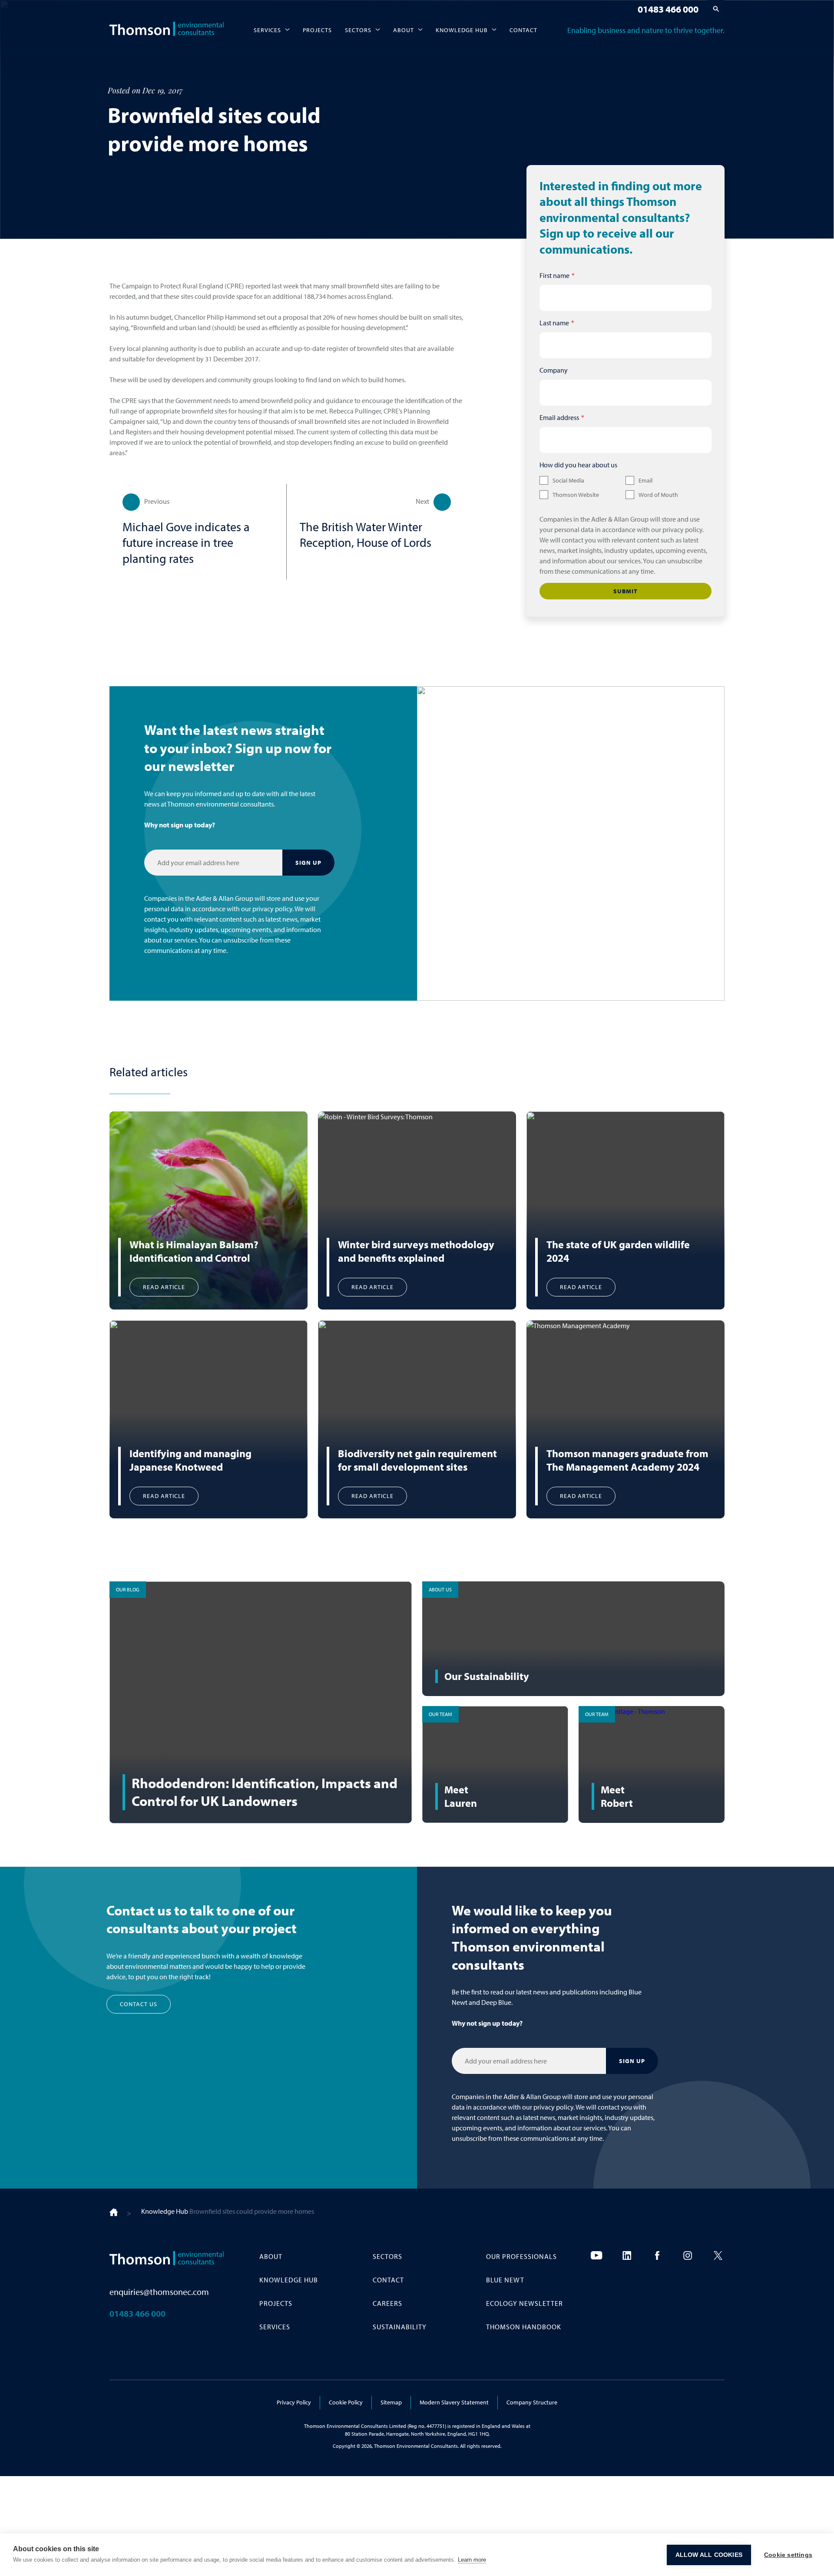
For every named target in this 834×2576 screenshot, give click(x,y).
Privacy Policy (294, 2402)
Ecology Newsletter (525, 2303)
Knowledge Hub (462, 30)
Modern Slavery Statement (454, 2402)
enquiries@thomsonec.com (159, 2292)
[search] (716, 9)
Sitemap (391, 2402)
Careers (387, 2303)
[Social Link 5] (718, 2255)
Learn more (472, 2560)
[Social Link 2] (627, 2255)
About (404, 30)
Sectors (358, 30)
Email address (559, 417)
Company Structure (532, 2402)
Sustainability (400, 2327)
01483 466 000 (668, 9)
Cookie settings (788, 2555)
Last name (554, 323)
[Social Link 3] (657, 2255)
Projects (317, 30)
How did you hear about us (578, 465)
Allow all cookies (709, 2555)
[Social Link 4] (688, 2255)
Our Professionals (521, 2256)
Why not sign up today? (180, 825)
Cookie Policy (346, 2402)
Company (554, 370)
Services (267, 30)
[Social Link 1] (596, 2255)
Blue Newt (505, 2280)
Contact (523, 30)
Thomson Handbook (524, 2327)
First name (554, 275)
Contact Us (139, 2004)
